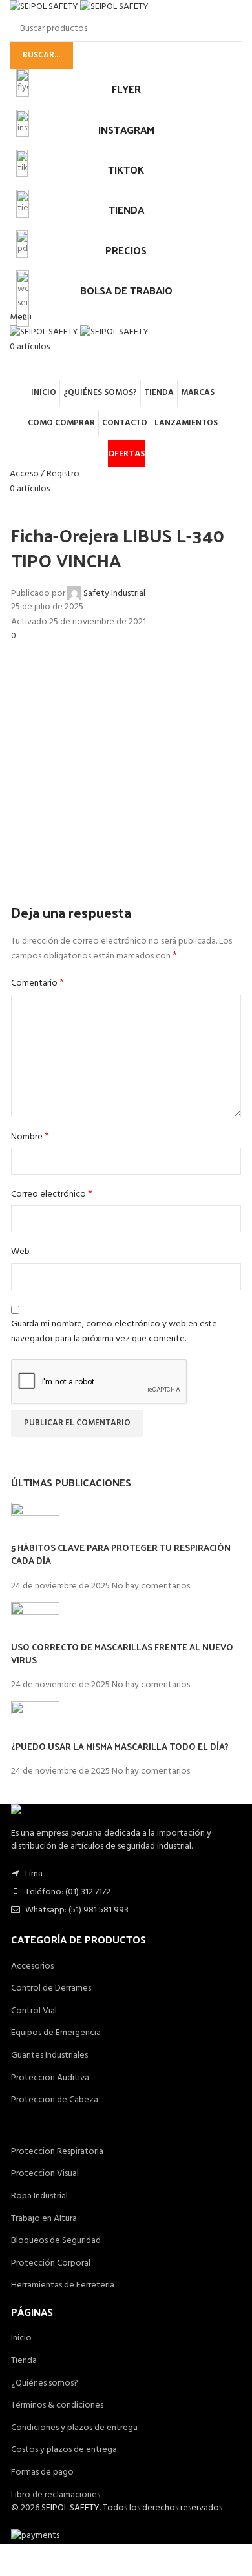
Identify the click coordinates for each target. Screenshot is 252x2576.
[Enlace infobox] (126, 1288)
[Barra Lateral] (16, 2560)
